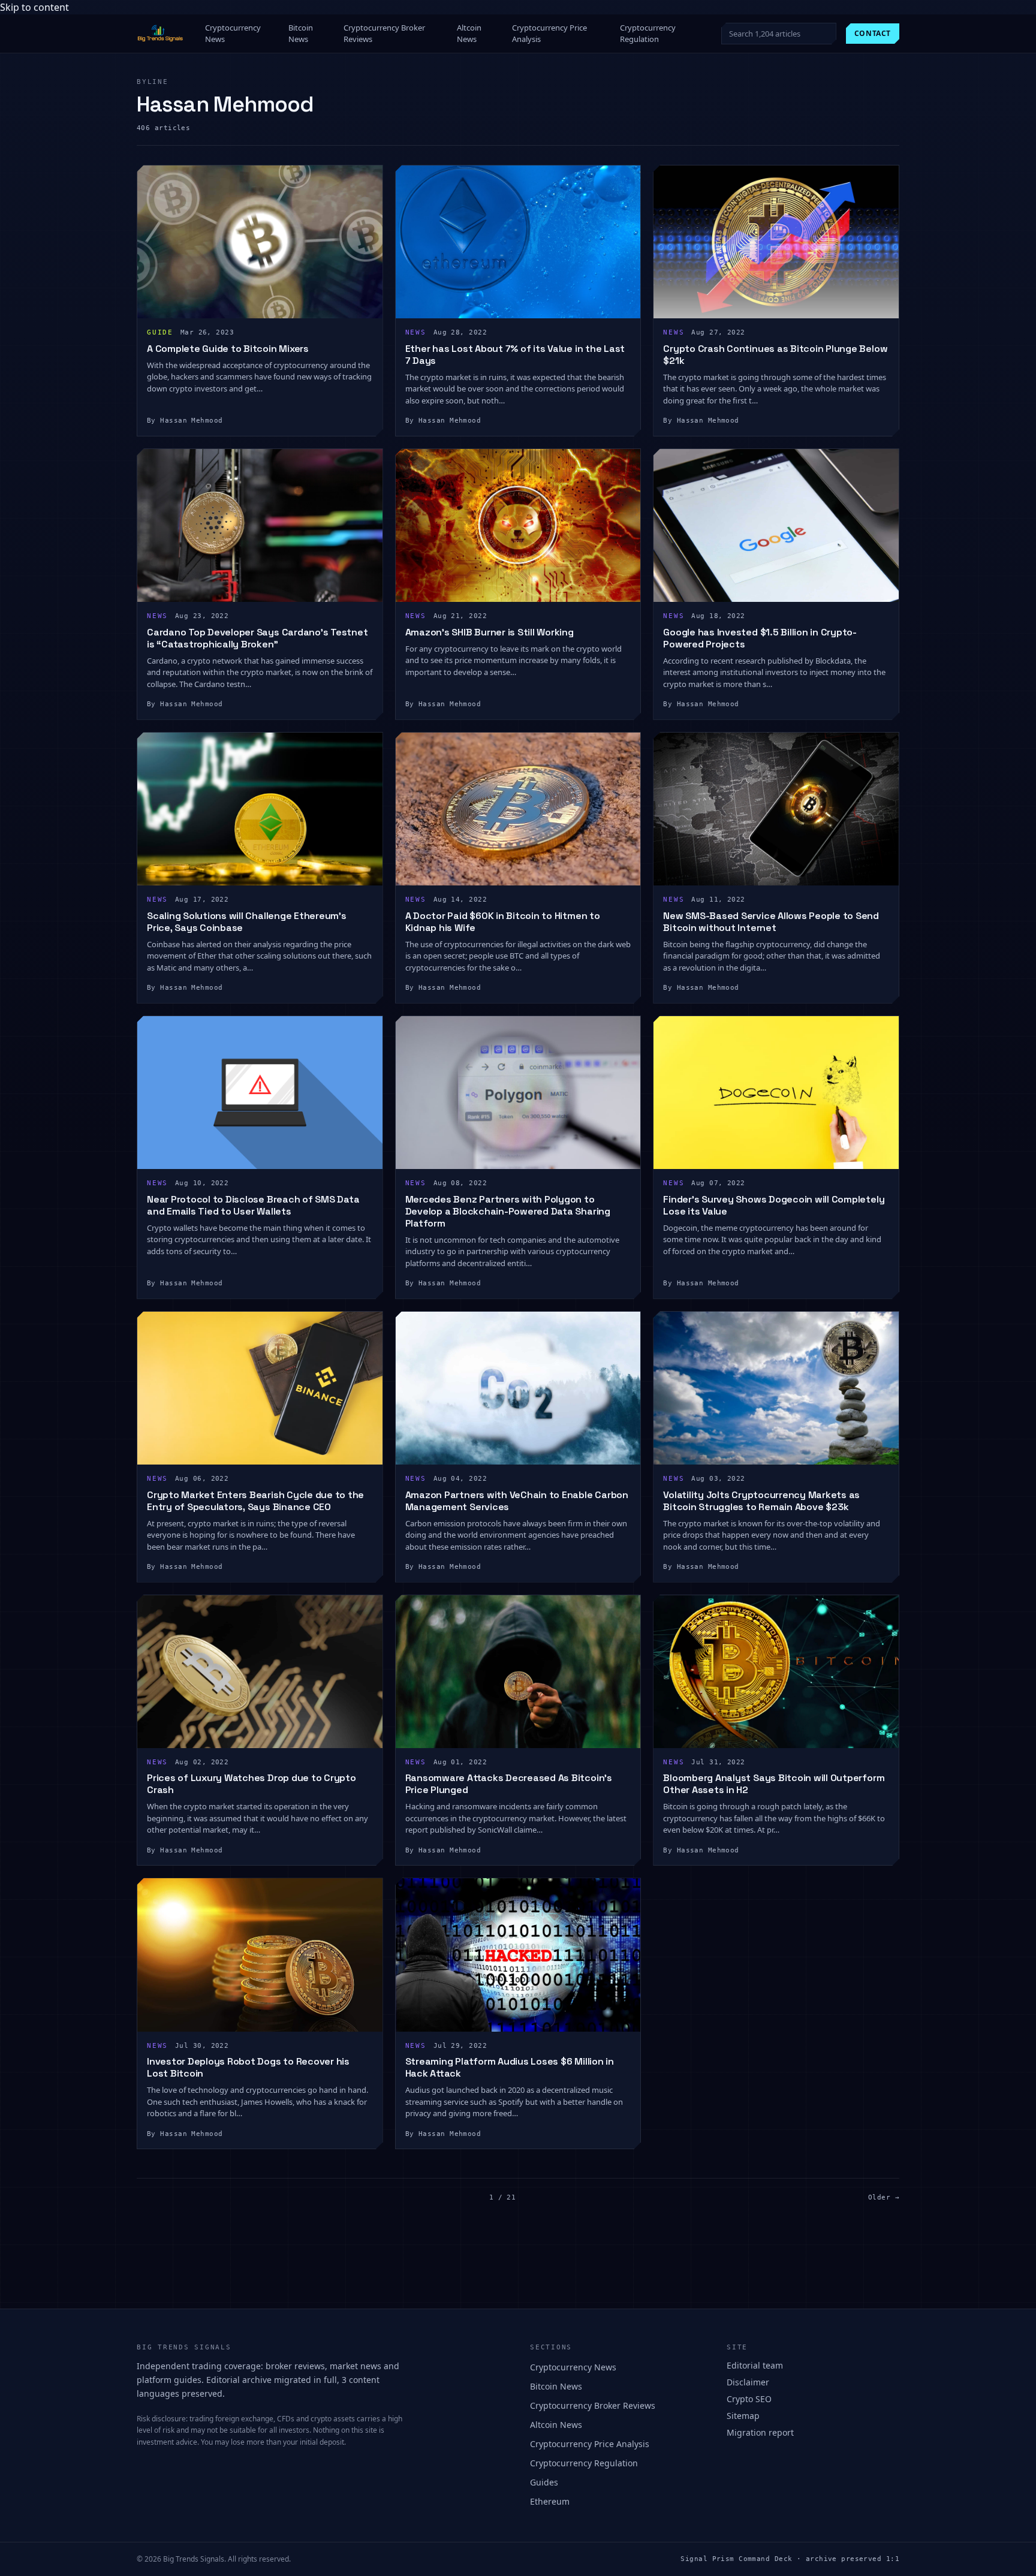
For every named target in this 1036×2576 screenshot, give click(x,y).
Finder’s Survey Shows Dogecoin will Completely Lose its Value (774, 1205)
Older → (884, 2197)
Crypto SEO (749, 2399)
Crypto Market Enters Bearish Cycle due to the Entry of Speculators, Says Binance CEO (255, 1501)
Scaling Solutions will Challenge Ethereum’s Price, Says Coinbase (247, 922)
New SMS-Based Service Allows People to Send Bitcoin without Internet (771, 922)
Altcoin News (469, 34)
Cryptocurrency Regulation (648, 34)
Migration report (760, 2432)
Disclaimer (748, 2382)
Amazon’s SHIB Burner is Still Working (490, 632)
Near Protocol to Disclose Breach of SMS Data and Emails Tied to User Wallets (253, 1205)
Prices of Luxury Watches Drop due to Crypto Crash (252, 1784)
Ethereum (550, 2501)
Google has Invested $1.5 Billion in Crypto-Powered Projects (760, 638)
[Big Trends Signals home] (161, 34)
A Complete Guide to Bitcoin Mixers (228, 349)
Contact (873, 33)
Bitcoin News (301, 34)
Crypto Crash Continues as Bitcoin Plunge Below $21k (775, 355)
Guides (544, 2482)
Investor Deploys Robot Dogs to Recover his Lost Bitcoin (248, 2067)
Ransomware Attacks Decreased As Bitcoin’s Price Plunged (509, 1784)
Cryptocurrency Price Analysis (549, 34)
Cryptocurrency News (233, 34)
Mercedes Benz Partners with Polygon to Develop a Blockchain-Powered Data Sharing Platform (508, 1211)
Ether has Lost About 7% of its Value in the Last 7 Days (515, 355)
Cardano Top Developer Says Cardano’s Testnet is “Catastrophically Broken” (257, 638)
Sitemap (743, 2416)
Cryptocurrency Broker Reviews (384, 34)
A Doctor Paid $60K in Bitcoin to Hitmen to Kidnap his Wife (503, 922)
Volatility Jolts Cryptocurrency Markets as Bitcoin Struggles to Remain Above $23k (761, 1501)
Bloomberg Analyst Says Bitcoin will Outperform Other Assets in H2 (774, 1784)
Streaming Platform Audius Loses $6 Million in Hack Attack (510, 2067)
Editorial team (755, 2365)
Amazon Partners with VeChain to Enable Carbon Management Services (517, 1501)
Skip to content (34, 7)
